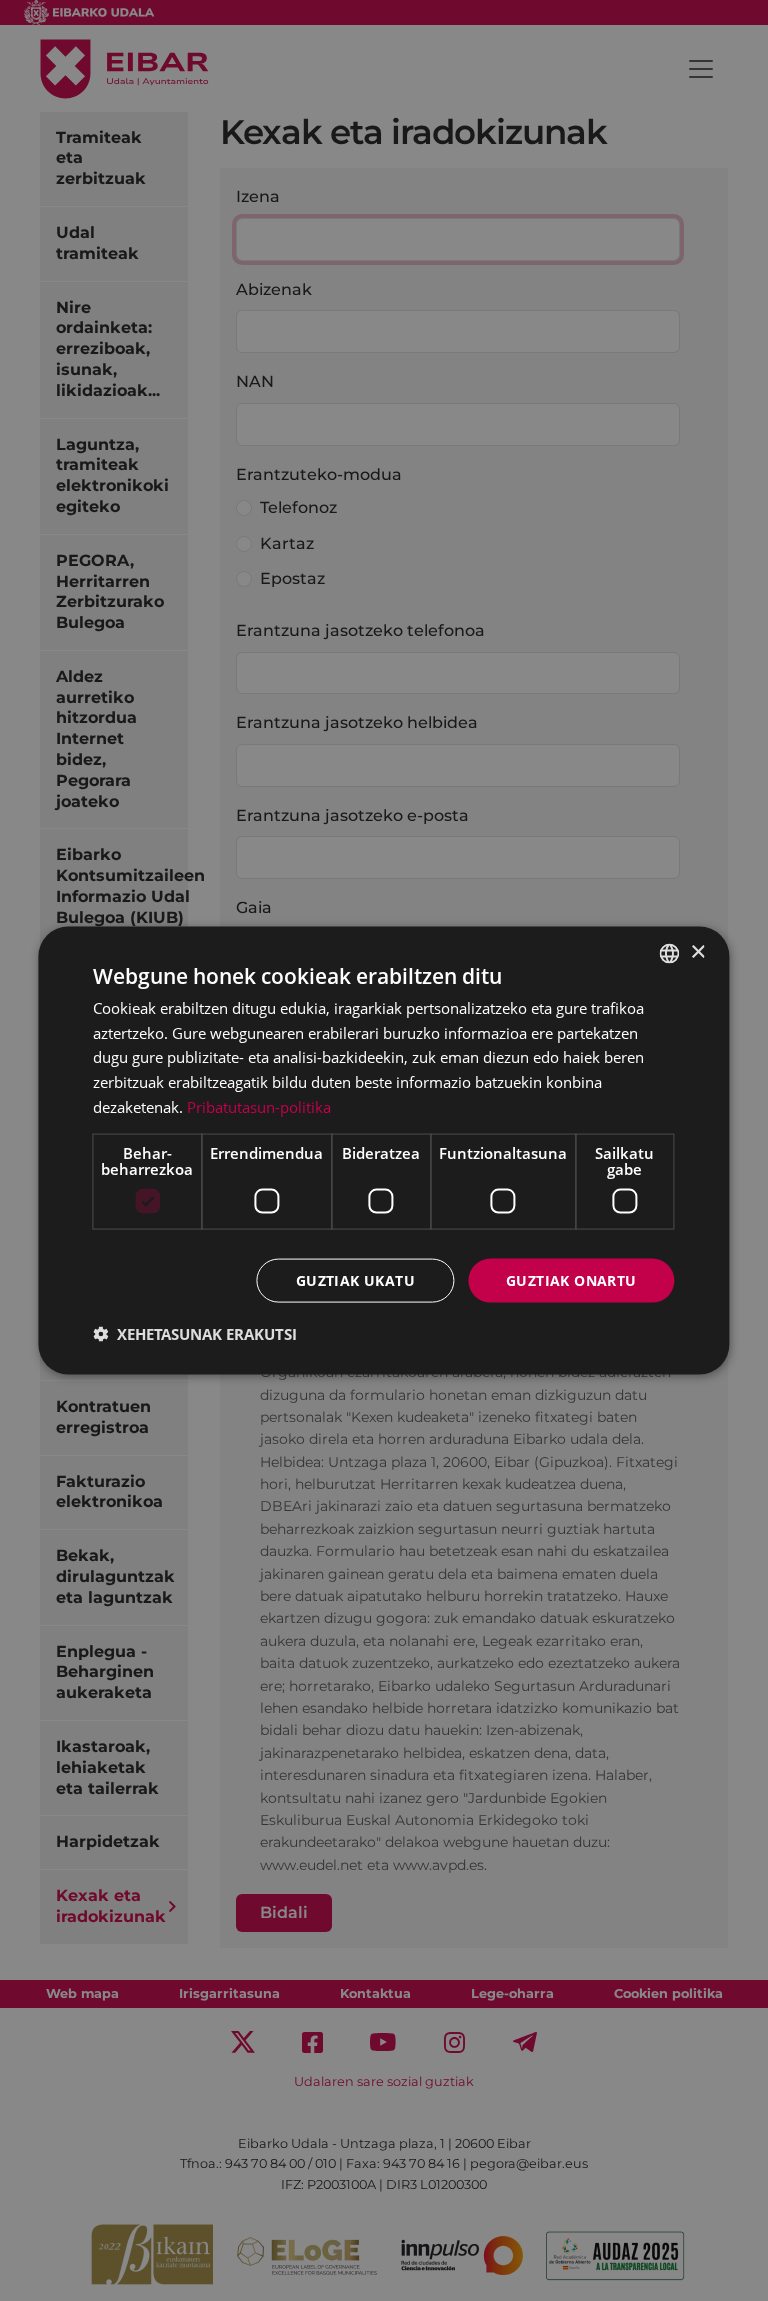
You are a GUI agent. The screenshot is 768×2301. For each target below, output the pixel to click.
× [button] (697, 952)
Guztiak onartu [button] (571, 1279)
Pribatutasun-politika (259, 1106)
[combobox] (670, 953)
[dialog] (383, 1150)
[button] (195, 1334)
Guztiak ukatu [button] (355, 1279)
